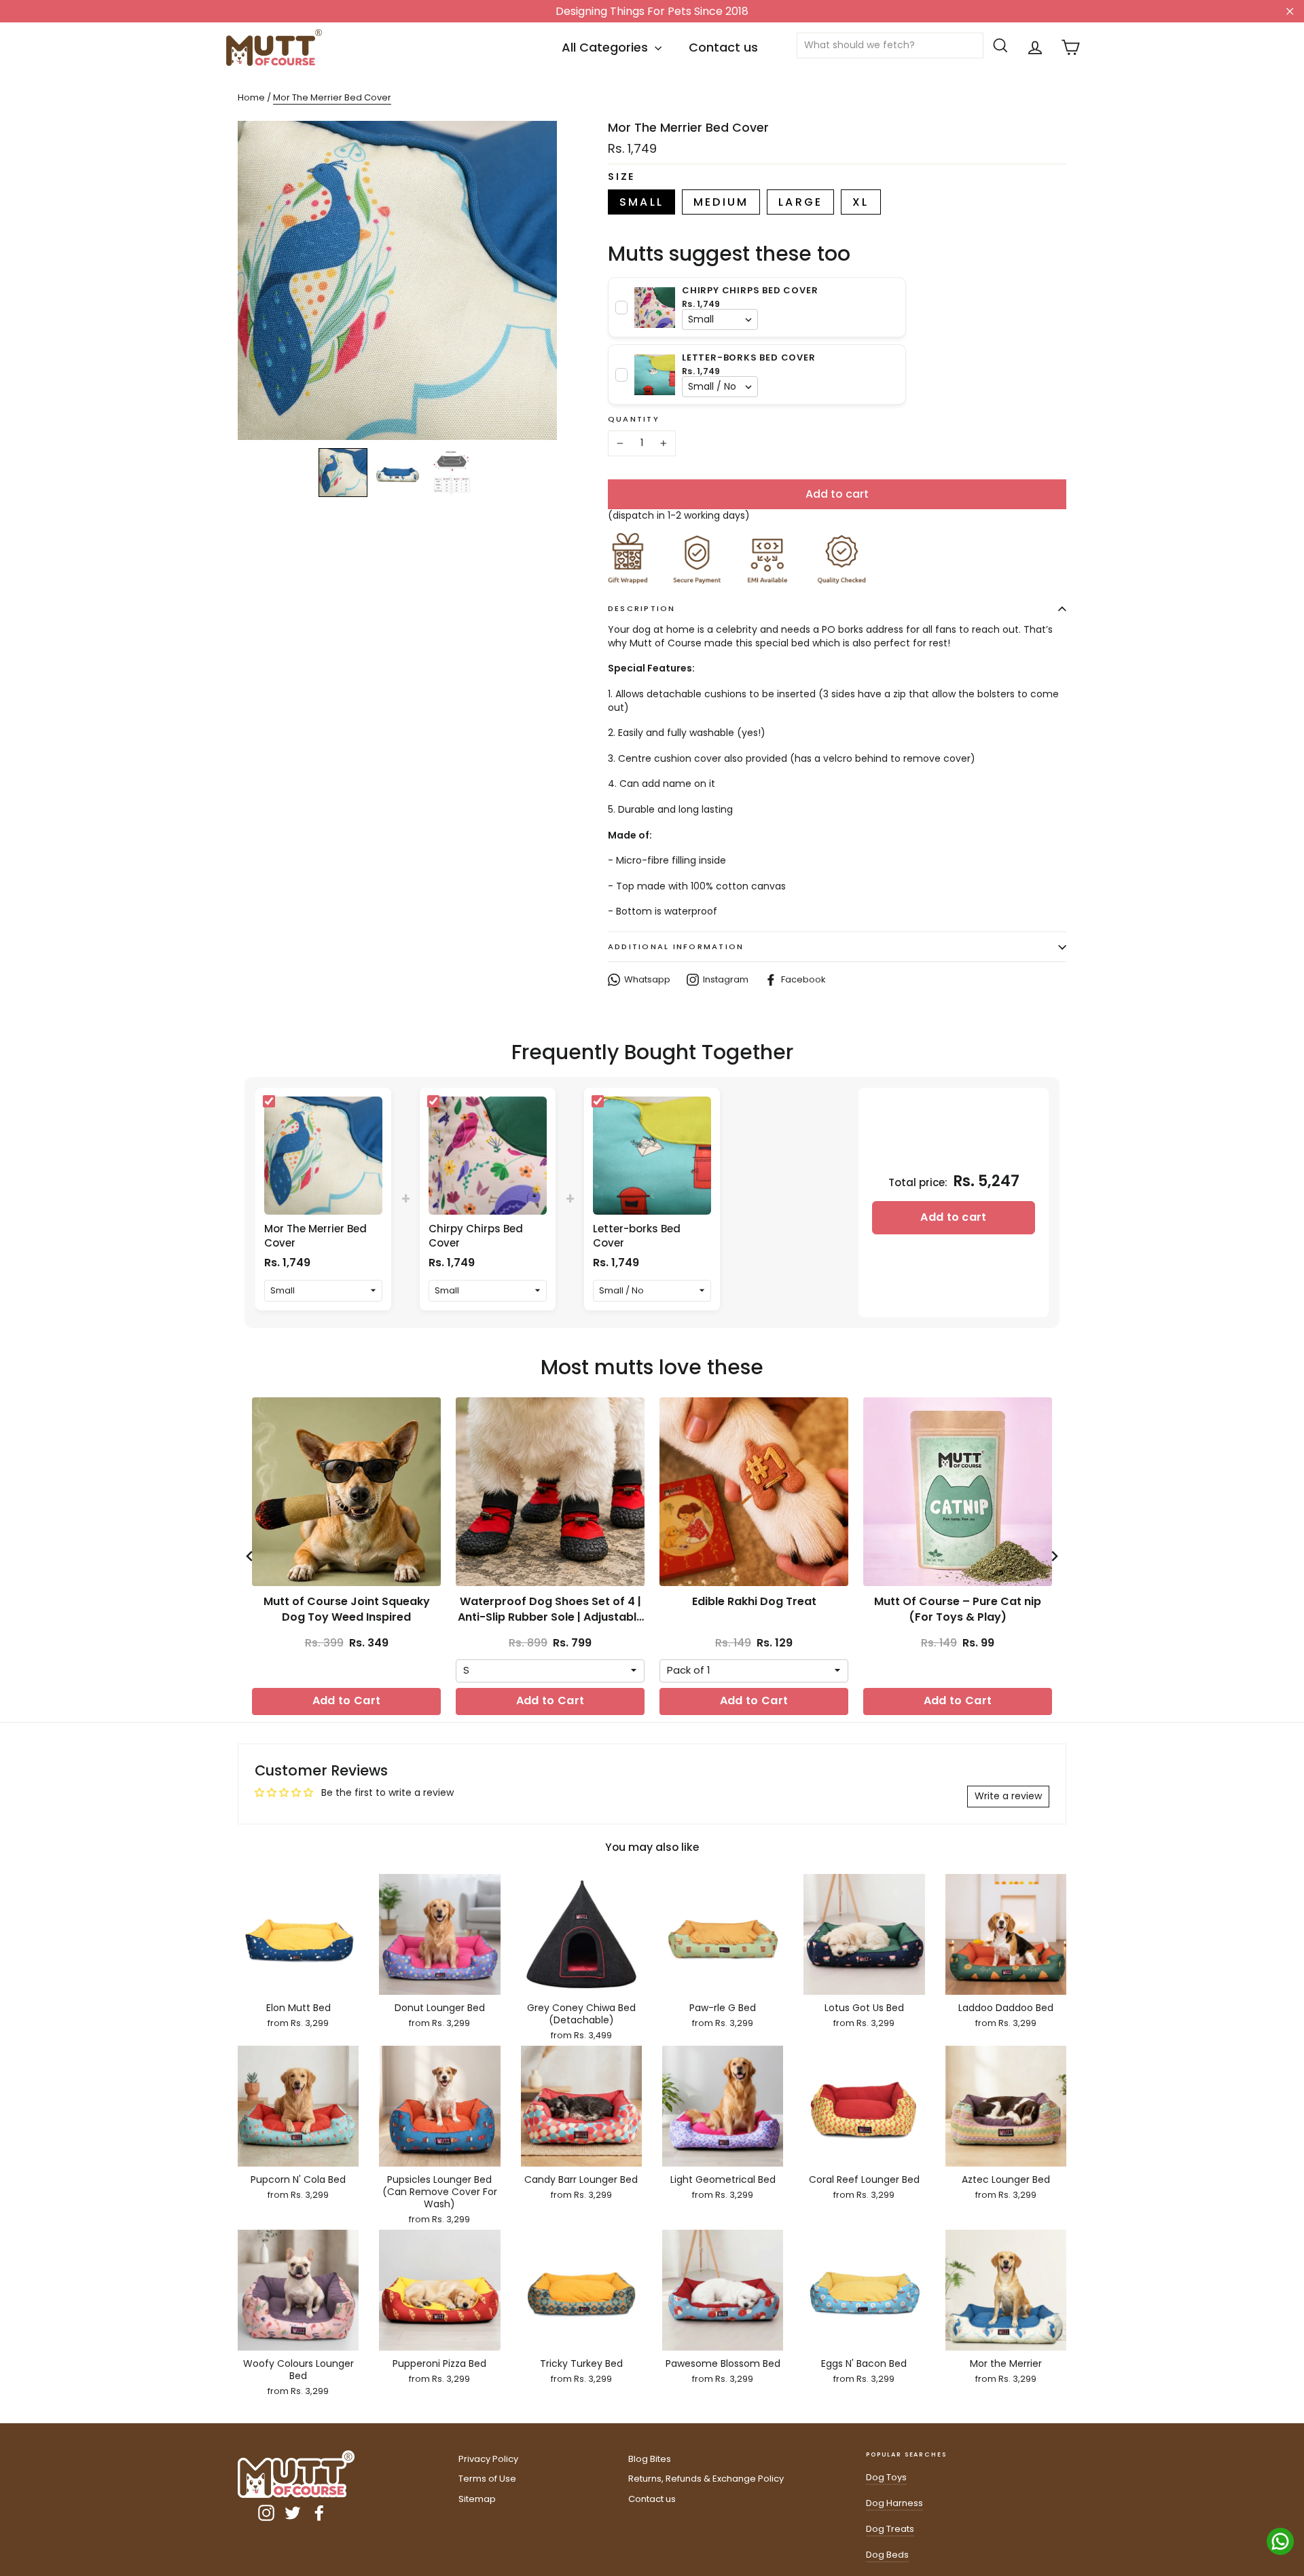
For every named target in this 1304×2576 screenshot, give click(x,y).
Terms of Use (487, 2479)
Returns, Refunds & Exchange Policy (706, 2479)
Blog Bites (650, 2459)
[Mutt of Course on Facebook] (319, 2513)
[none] (343, 473)
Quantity (634, 419)
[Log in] (1035, 48)
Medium (721, 202)
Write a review (1008, 1796)
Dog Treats (890, 2529)
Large (800, 202)
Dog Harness (894, 2503)
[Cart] (1070, 48)
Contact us (723, 47)
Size (621, 177)
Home (251, 97)
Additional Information (676, 946)
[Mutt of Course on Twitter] (293, 2513)
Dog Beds (887, 2555)
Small (641, 202)
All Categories (606, 47)
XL (861, 202)
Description (642, 608)
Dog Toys (886, 2477)
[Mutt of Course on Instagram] (266, 2513)
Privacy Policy (488, 2459)
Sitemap (477, 2499)
